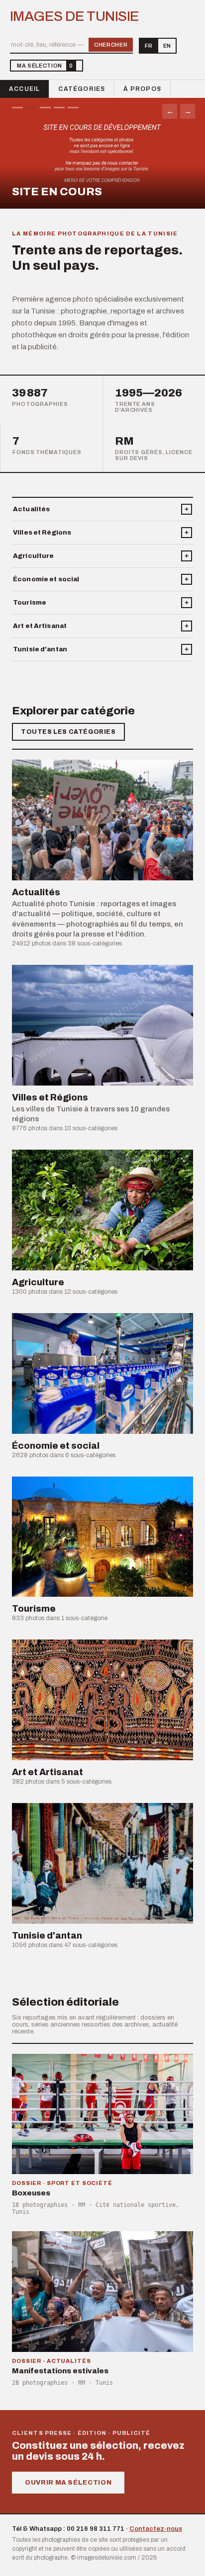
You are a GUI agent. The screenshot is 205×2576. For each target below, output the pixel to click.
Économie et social (46, 579)
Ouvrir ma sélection (68, 2483)
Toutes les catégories (68, 732)
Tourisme (30, 603)
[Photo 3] (45, 108)
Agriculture (33, 556)
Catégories (82, 89)
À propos (142, 89)
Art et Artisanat (40, 626)
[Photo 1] (17, 108)
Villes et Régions (42, 533)
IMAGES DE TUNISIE (74, 16)
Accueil (24, 89)
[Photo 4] (59, 108)
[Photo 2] (31, 108)
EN (167, 46)
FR (149, 46)
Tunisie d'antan (40, 649)
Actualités (31, 509)
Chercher (111, 45)
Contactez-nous (156, 2529)
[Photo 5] (73, 108)
